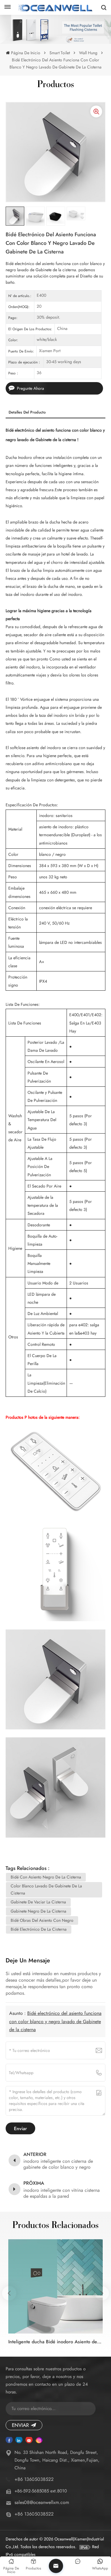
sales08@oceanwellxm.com (42, 2502)
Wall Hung (88, 53)
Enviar (20, 2425)
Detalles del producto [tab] (27, 412)
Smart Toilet (60, 53)
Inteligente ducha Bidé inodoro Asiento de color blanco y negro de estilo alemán (55, 2342)
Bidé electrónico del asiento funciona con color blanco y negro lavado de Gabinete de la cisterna (55, 2021)
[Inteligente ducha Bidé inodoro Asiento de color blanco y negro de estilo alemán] (55, 2286)
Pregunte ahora (30, 388)
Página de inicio (25, 53)
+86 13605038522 (34, 2479)
